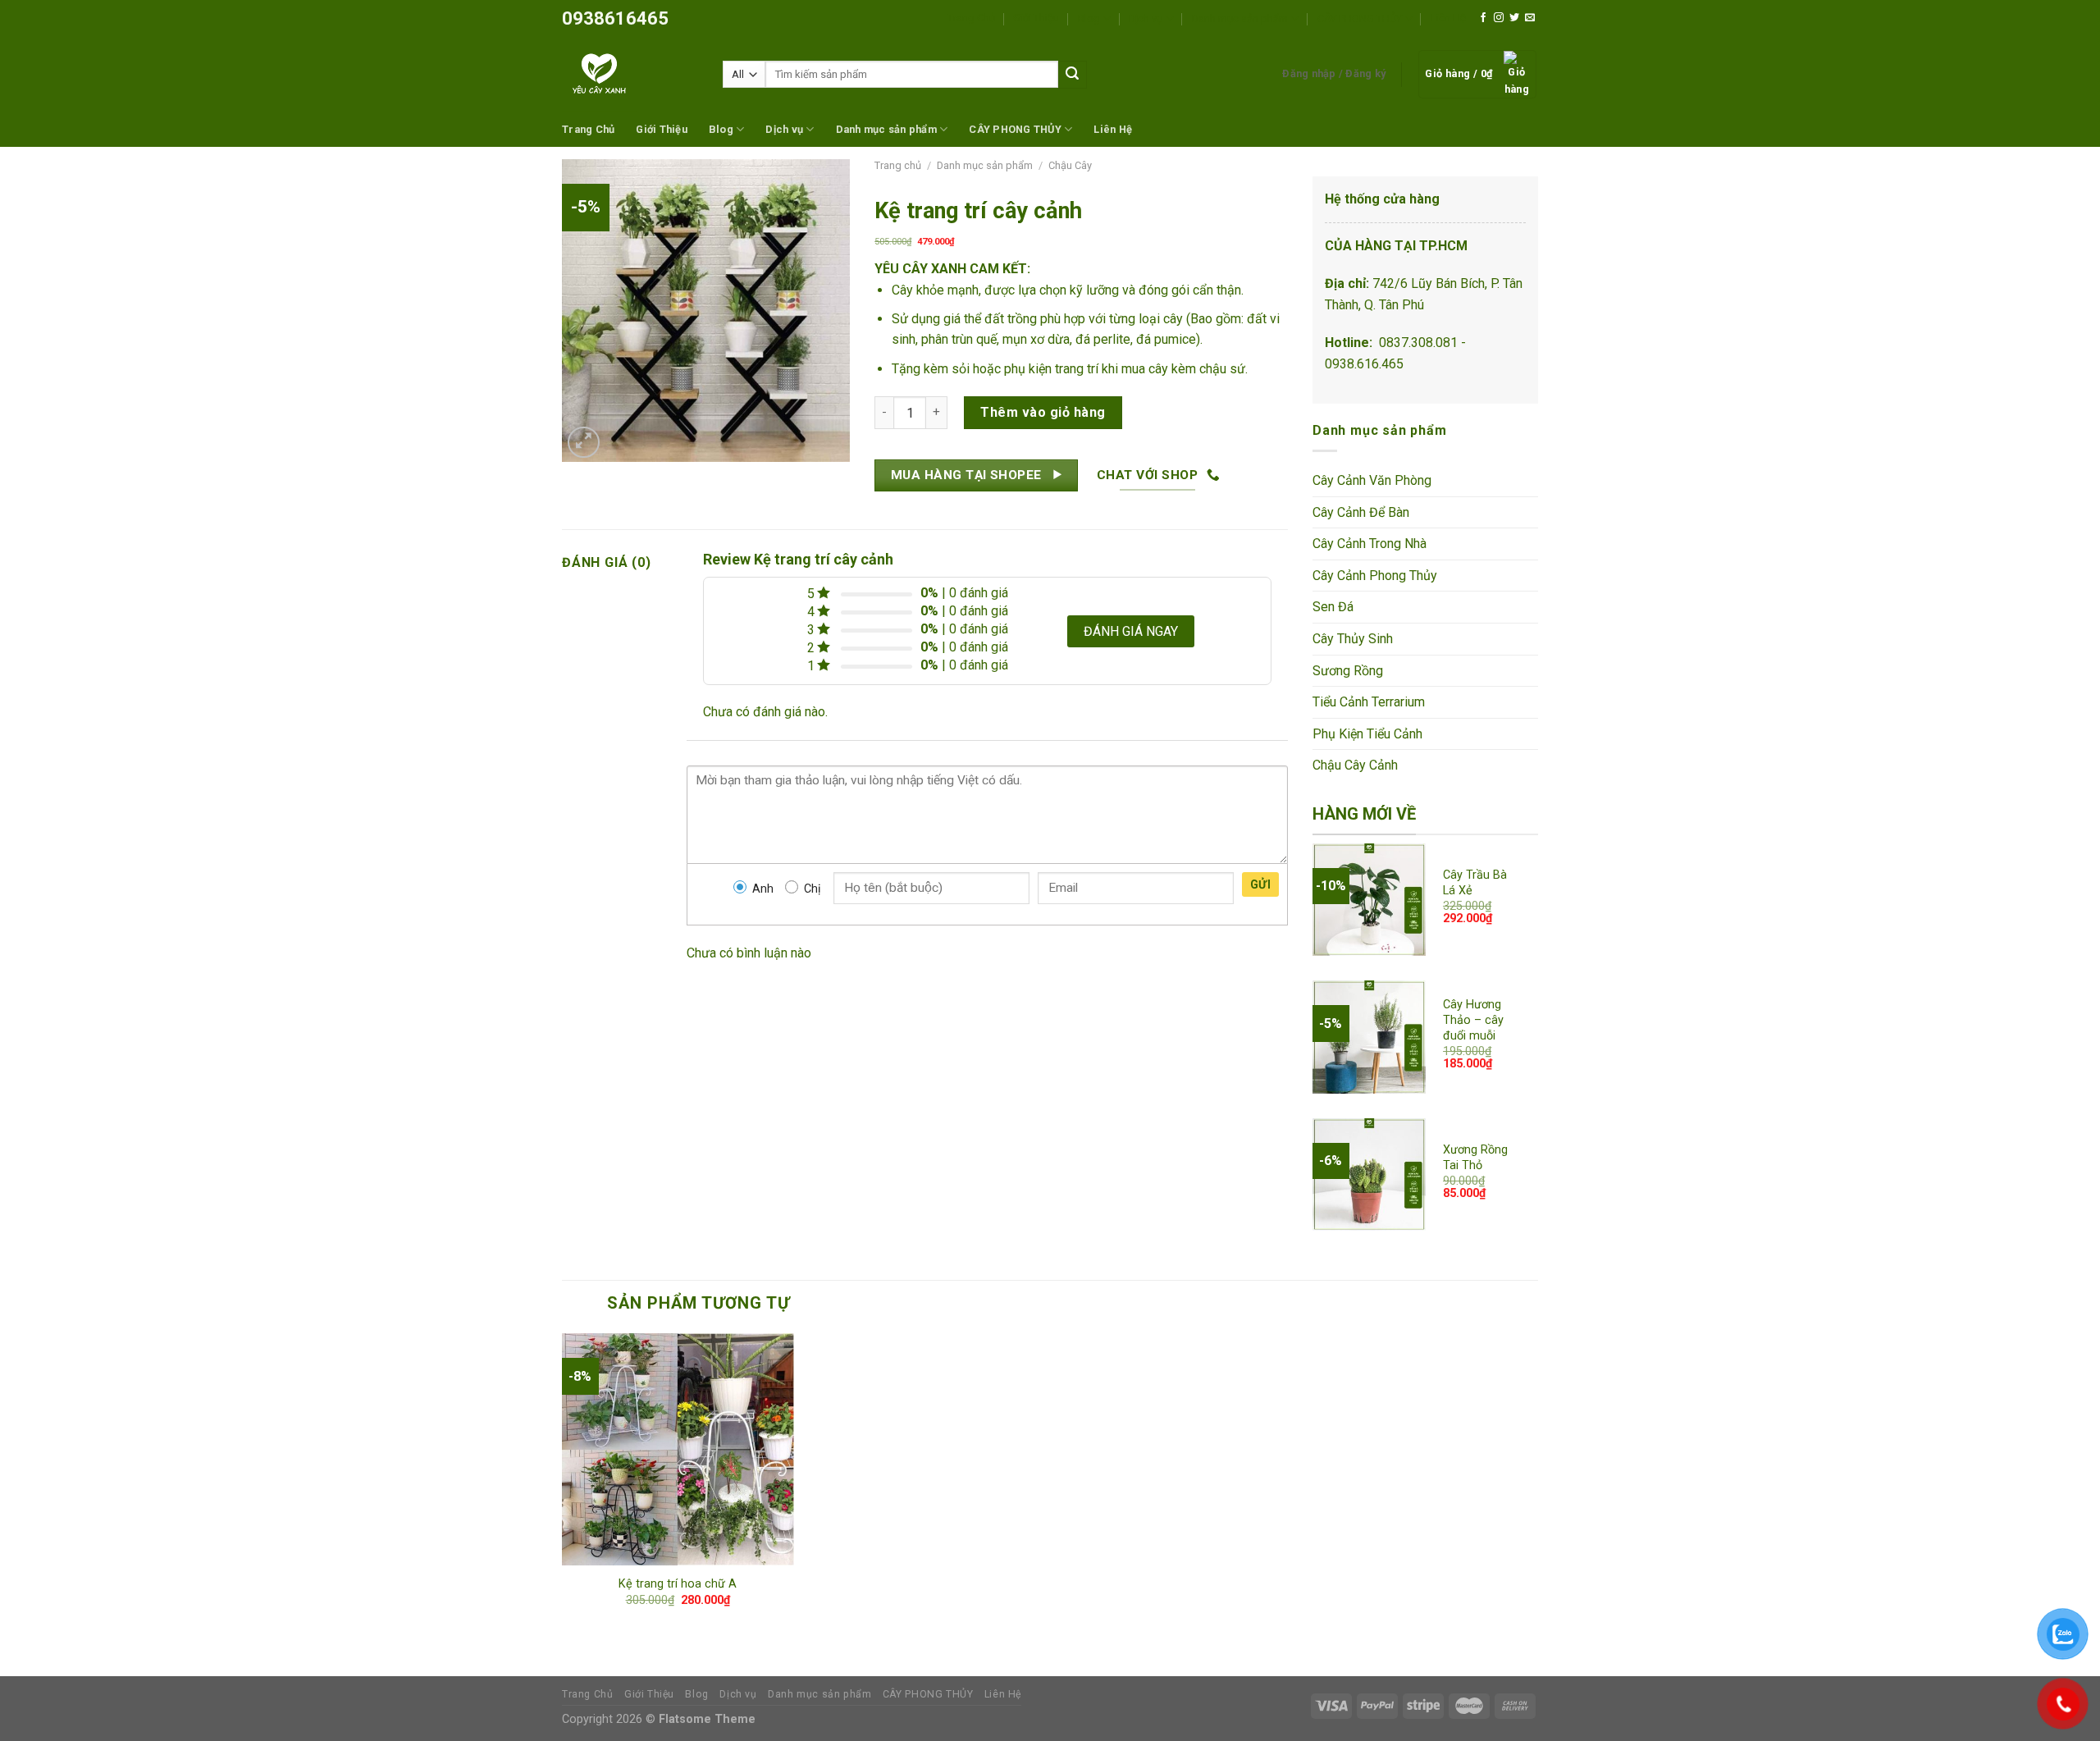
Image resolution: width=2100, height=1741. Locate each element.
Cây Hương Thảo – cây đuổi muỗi (1473, 1020)
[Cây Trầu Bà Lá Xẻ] (1369, 900)
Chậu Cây (1070, 165)
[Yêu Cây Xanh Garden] (630, 74)
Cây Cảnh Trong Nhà (1370, 544)
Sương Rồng (1348, 671)
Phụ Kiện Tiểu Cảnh (1367, 734)
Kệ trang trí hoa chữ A (678, 1584)
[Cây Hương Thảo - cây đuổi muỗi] (1369, 1037)
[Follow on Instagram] (1499, 18)
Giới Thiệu (1036, 18)
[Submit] (1072, 75)
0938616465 (615, 18)
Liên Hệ (1448, 18)
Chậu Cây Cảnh (1355, 765)
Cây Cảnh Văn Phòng (1372, 480)
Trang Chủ (971, 18)
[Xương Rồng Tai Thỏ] (1369, 1175)
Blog (1089, 18)
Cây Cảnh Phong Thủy (1375, 576)
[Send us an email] (1530, 18)
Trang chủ (898, 165)
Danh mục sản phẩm (1240, 18)
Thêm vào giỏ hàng (1043, 412)
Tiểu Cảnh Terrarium (1369, 702)
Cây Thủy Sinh (1353, 639)
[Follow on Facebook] (1483, 18)
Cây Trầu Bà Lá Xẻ (1475, 883)
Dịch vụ (1146, 18)
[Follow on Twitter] (1514, 18)
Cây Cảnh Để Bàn (1361, 512)
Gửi (1260, 884)
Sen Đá (1333, 607)
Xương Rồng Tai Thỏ (1475, 1158)
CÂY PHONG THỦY (1360, 18)
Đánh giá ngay (1131, 631)
